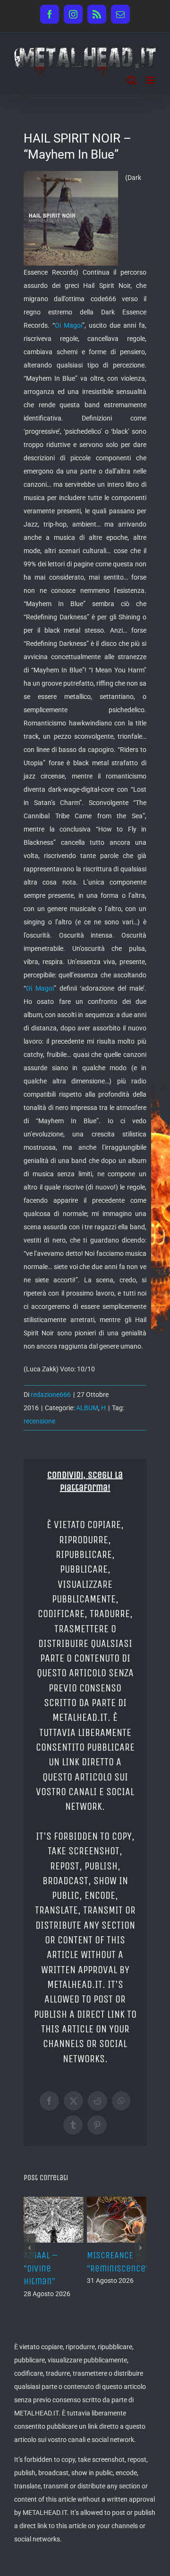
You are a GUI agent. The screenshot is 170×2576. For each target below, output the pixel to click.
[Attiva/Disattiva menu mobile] (151, 80)
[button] (30, 2248)
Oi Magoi (68, 325)
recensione (39, 1421)
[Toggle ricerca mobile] (132, 80)
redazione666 (51, 1395)
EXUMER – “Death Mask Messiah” (115, 2268)
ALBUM (87, 1408)
